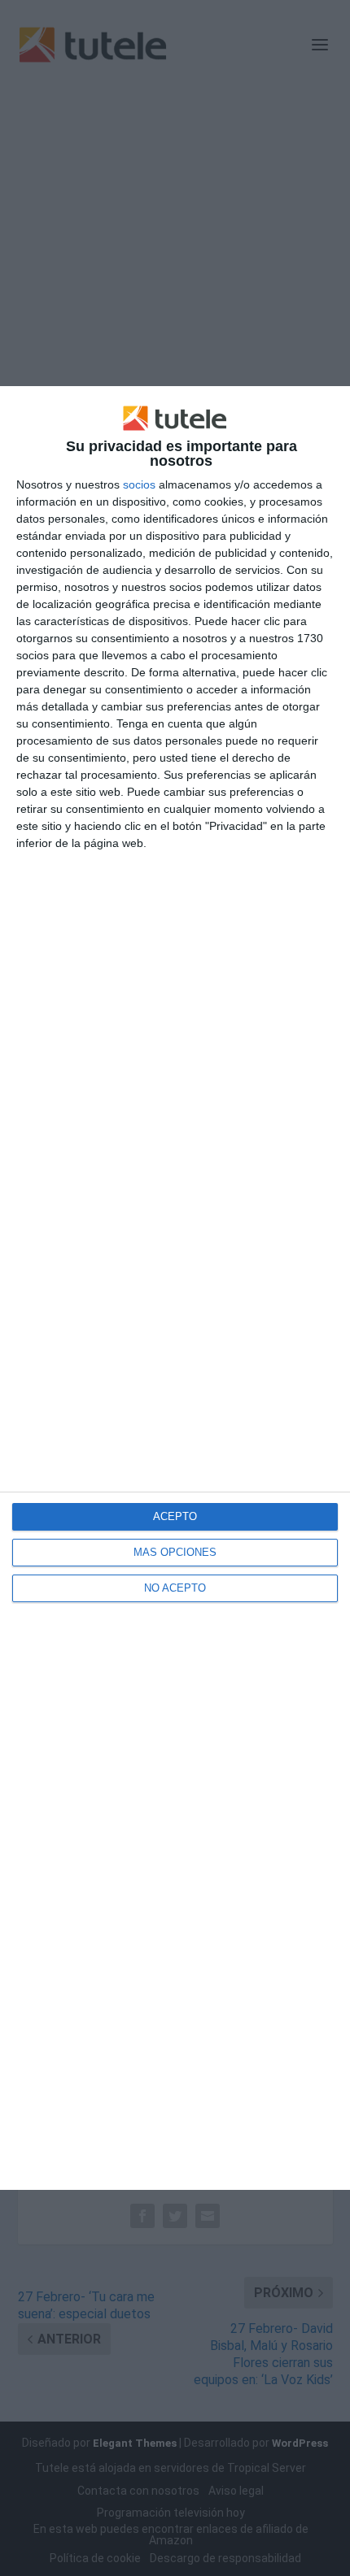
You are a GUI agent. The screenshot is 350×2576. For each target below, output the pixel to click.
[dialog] (175, 1288)
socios (139, 484)
